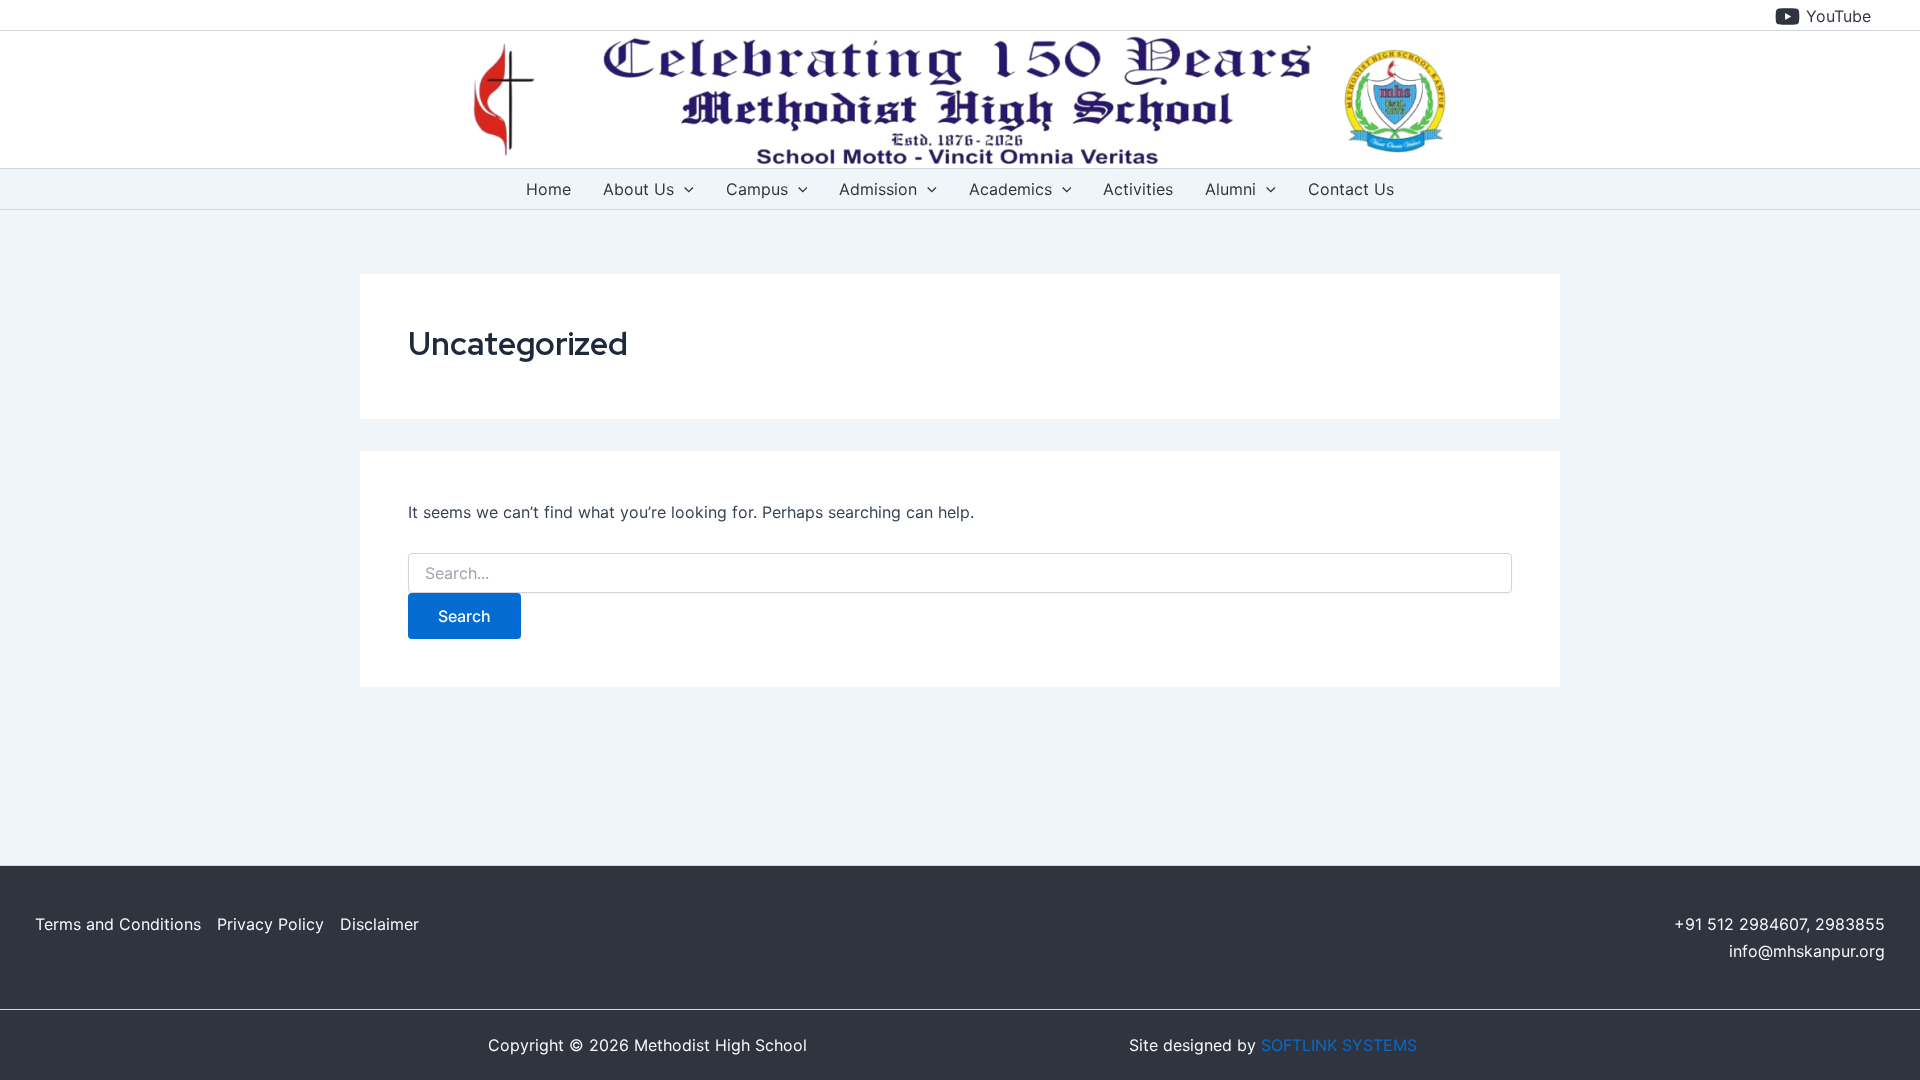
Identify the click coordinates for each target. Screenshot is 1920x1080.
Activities (1138, 189)
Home (548, 189)
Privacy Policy (270, 924)
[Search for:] (960, 573)
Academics (1010, 189)
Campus (757, 189)
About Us (638, 189)
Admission (878, 189)
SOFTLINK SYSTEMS (1339, 1045)
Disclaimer (379, 924)
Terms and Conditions (118, 924)
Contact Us (1351, 189)
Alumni (1230, 189)
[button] (684, 189)
